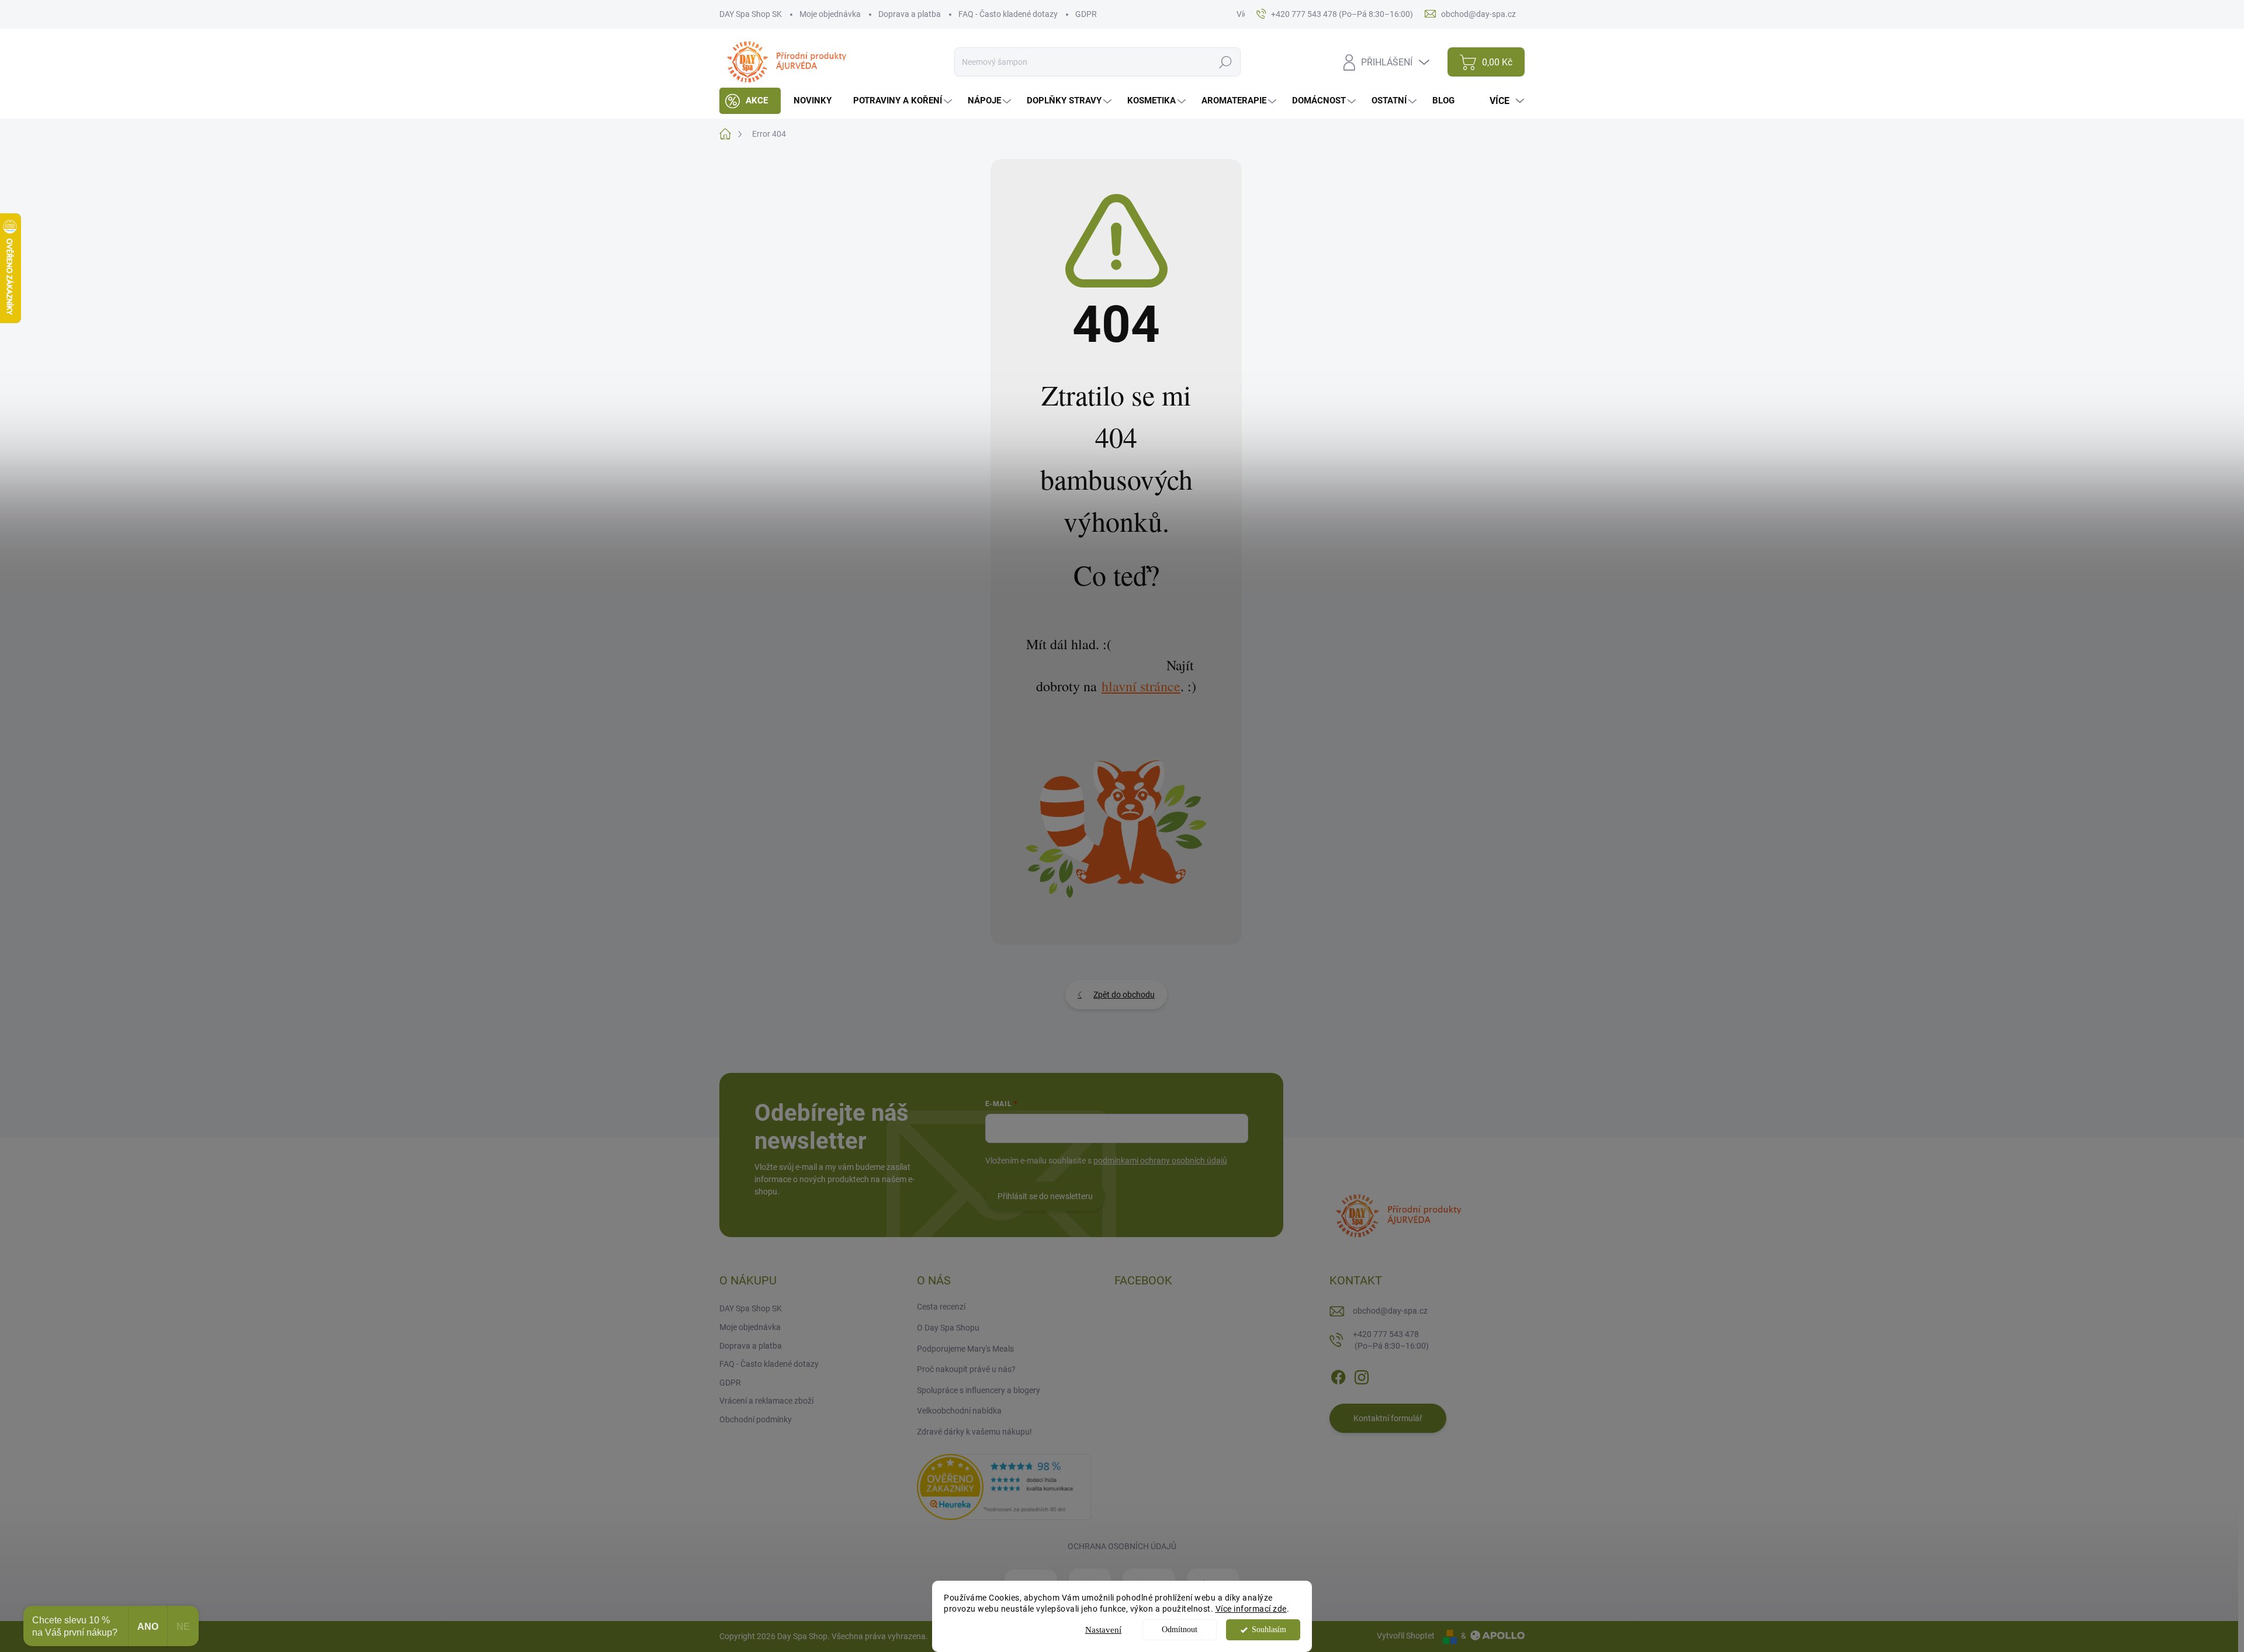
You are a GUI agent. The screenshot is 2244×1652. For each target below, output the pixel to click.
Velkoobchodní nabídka (959, 1411)
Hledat (1226, 62)
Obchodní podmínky (756, 1419)
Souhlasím (1269, 1630)
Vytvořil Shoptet (1406, 1636)
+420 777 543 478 (1391, 1340)
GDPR (1086, 14)
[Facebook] (1338, 1375)
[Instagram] (1362, 1375)
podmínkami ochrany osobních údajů (1160, 1161)
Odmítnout (1180, 1630)
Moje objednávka (830, 14)
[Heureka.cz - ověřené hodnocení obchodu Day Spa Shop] (1004, 1486)
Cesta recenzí (941, 1307)
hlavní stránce (1141, 686)
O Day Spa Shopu (948, 1328)
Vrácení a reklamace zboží (766, 1401)
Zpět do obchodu (1124, 995)
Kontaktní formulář (1388, 1418)
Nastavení (1103, 1630)
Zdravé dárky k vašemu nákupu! (974, 1432)
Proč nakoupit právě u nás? (966, 1369)
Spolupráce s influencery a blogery (979, 1390)
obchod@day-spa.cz (1390, 1311)
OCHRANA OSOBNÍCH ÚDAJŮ (1122, 1546)
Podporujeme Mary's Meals (965, 1349)
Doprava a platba (910, 14)
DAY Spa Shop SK (751, 14)
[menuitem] (750, 101)
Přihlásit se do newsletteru (1045, 1196)
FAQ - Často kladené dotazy (1008, 14)
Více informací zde (1251, 1609)
